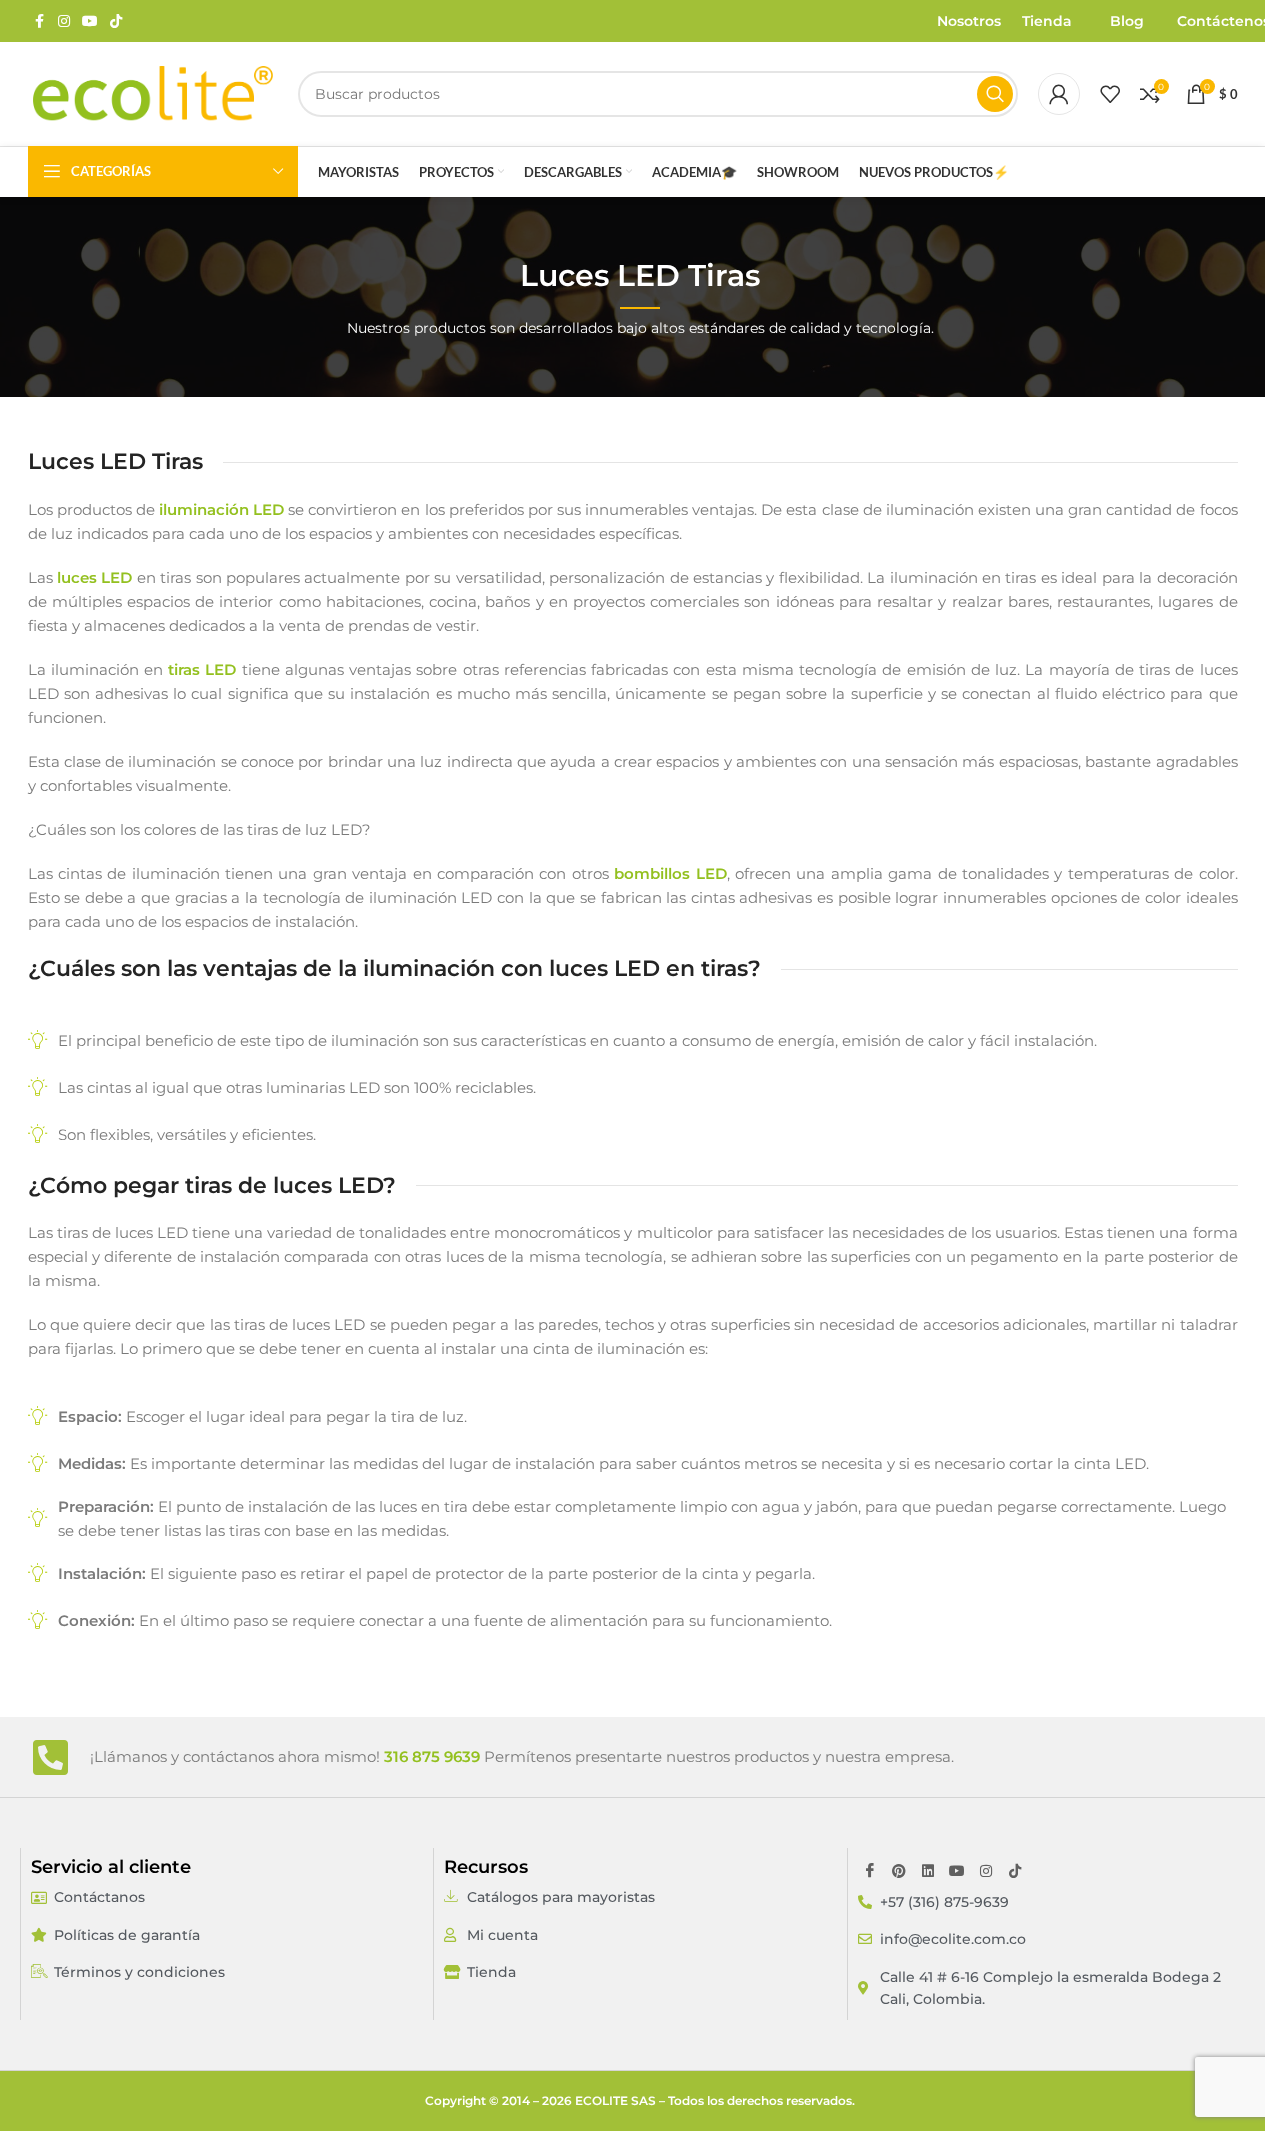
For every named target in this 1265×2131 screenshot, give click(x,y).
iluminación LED (221, 509)
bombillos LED (670, 873)
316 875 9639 (432, 1756)
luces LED (94, 577)
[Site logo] (153, 93)
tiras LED (202, 669)
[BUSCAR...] (995, 94)
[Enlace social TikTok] (116, 21)
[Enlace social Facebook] (40, 21)
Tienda (1047, 21)
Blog (1127, 21)
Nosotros (969, 21)
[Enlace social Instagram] (64, 21)
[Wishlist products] (1110, 94)
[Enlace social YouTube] (90, 21)
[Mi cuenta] (1059, 94)
